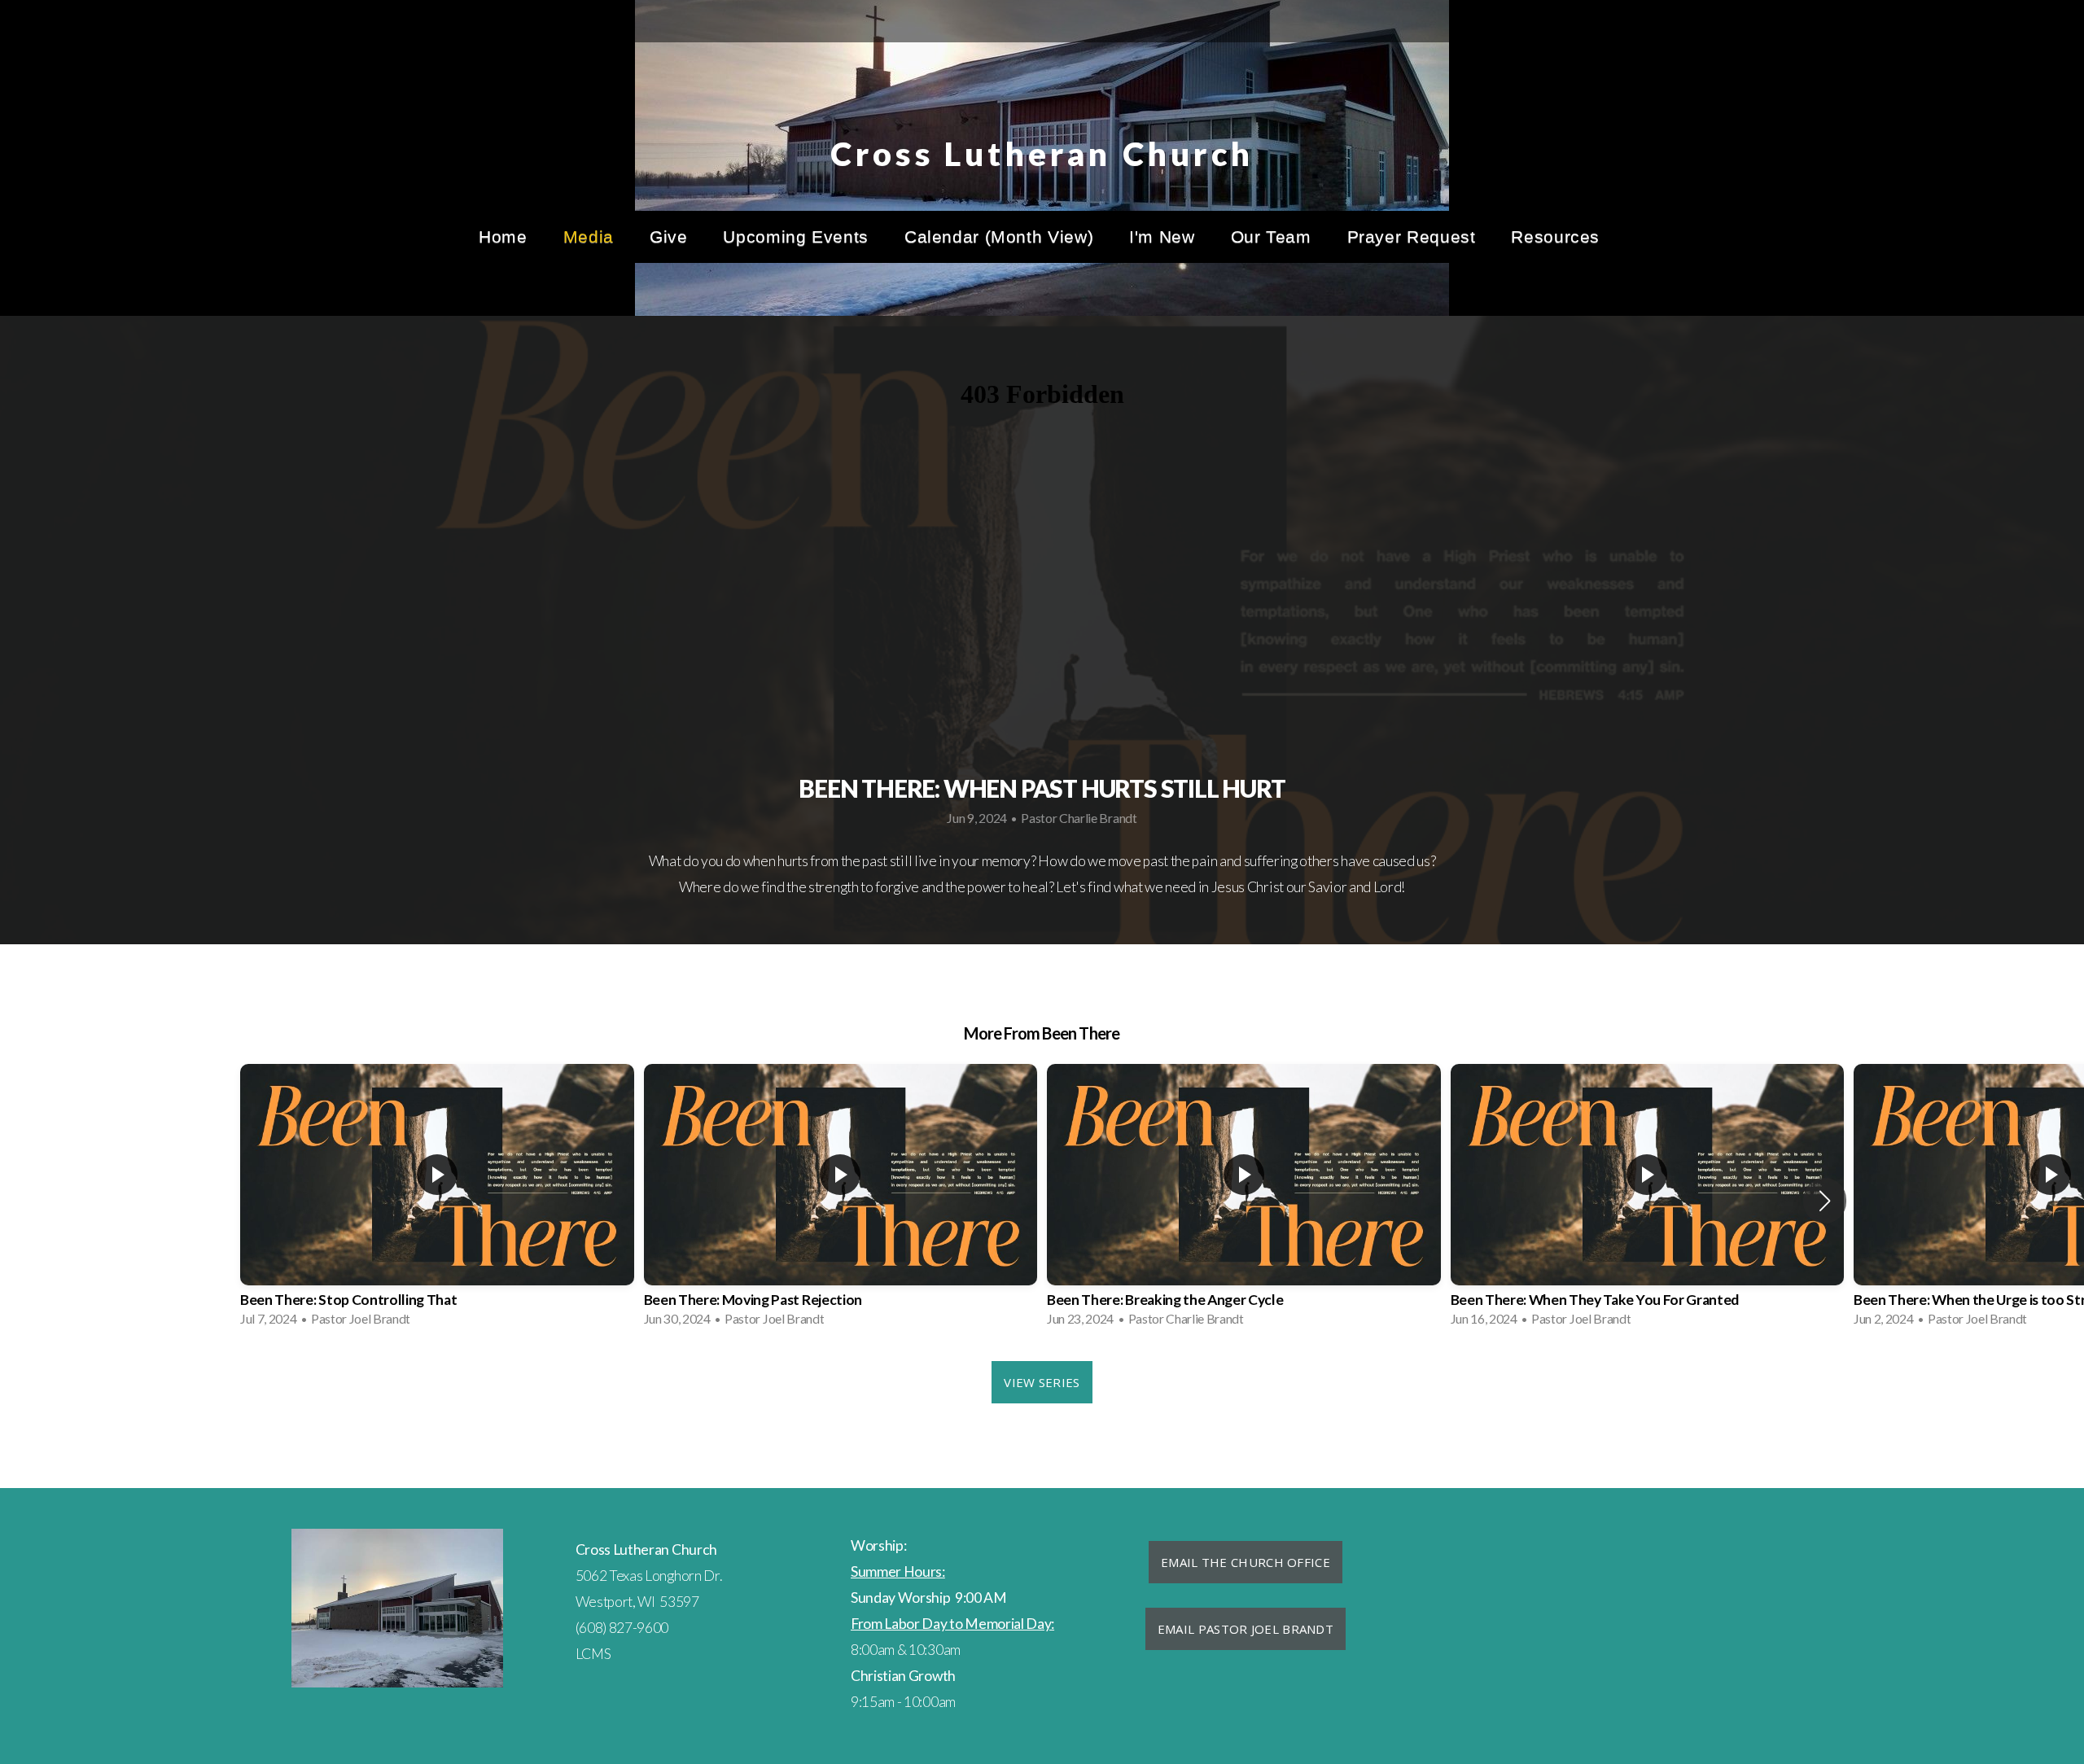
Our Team (1271, 236)
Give (669, 236)
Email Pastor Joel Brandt (1246, 1629)
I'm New (1162, 236)
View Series (1042, 1382)
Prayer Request (1412, 236)
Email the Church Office (1246, 1562)
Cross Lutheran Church (1042, 154)
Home (503, 236)
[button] (1825, 1201)
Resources (1558, 236)
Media (589, 236)
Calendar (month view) (999, 236)
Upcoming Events (795, 236)
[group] (437, 1200)
